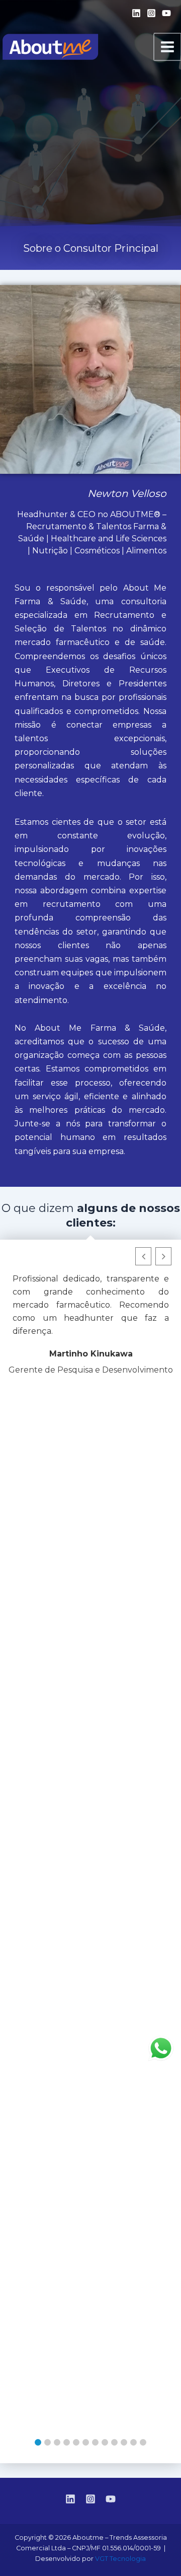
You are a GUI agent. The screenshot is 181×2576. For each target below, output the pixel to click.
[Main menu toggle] (167, 47)
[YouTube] (166, 13)
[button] (38, 2442)
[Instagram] (151, 13)
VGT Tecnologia (120, 2559)
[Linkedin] (136, 13)
